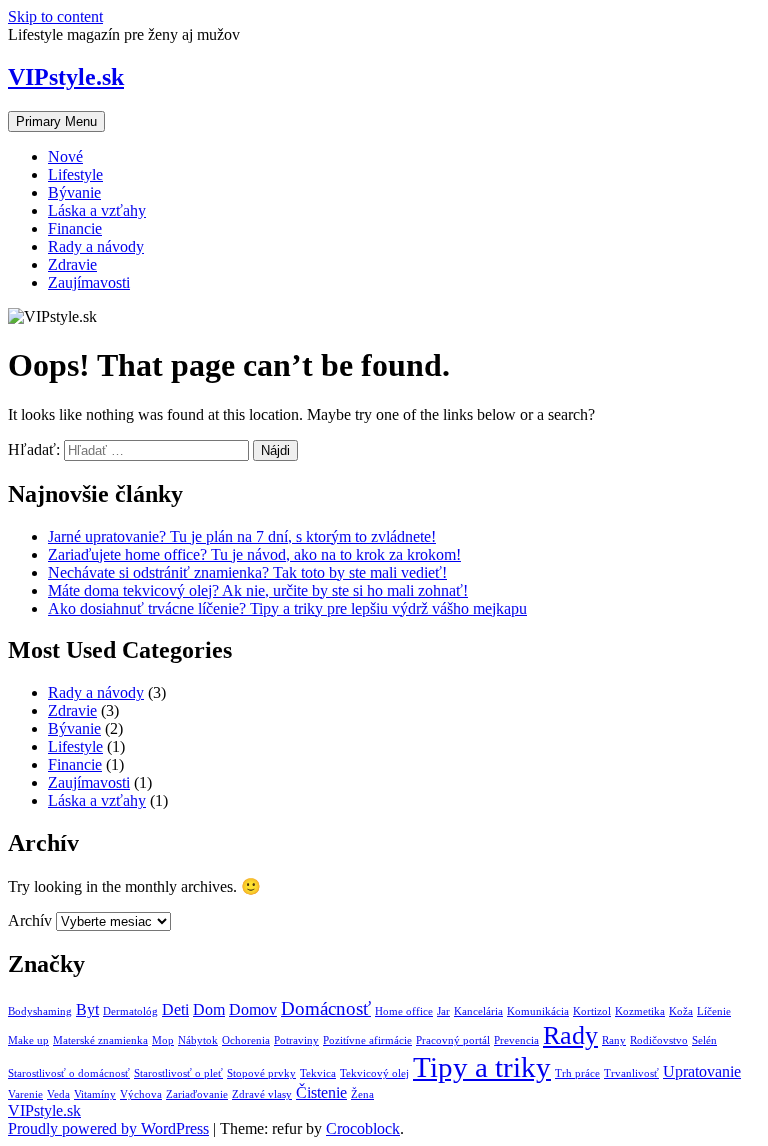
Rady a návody (96, 246)
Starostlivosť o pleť (178, 1073)
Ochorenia (246, 1040)
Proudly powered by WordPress (108, 1128)
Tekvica (318, 1073)
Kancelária (478, 1011)
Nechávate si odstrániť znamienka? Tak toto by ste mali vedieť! (247, 572)
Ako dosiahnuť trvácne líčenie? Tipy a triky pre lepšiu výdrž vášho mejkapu (287, 608)
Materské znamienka (100, 1040)
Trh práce (577, 1073)
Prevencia (516, 1040)
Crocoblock (363, 1128)
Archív (30, 920)
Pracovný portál (453, 1040)
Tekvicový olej (374, 1073)
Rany (614, 1040)
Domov (253, 1009)
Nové (65, 156)
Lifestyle (75, 174)
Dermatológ (130, 1011)
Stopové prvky (261, 1073)
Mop (163, 1040)
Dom (209, 1009)
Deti (175, 1009)
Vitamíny (95, 1094)
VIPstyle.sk (66, 77)
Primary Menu (56, 121)
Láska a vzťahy (97, 210)
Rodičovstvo (659, 1040)
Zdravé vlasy (262, 1094)
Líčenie (714, 1011)
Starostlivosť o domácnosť (69, 1073)
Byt (87, 1009)
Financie (75, 228)
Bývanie (74, 192)
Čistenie (321, 1092)
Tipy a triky (482, 1067)
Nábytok (198, 1040)
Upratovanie (702, 1071)
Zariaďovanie (197, 1094)
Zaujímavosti (89, 282)
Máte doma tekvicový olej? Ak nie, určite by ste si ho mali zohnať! (258, 590)
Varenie (25, 1094)
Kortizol (592, 1011)
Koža (681, 1011)
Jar (443, 1011)
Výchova (141, 1094)
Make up (28, 1040)
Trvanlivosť (631, 1073)
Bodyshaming (40, 1011)
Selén (704, 1040)
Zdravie (72, 264)
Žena (362, 1094)
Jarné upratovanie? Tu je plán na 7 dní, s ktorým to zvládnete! (242, 536)
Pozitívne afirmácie (367, 1040)
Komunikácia (538, 1011)
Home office (404, 1011)
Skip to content (55, 16)
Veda (58, 1094)
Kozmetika (640, 1011)
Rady (570, 1035)
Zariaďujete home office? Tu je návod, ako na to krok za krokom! (254, 554)
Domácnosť (326, 1008)
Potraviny (296, 1040)
